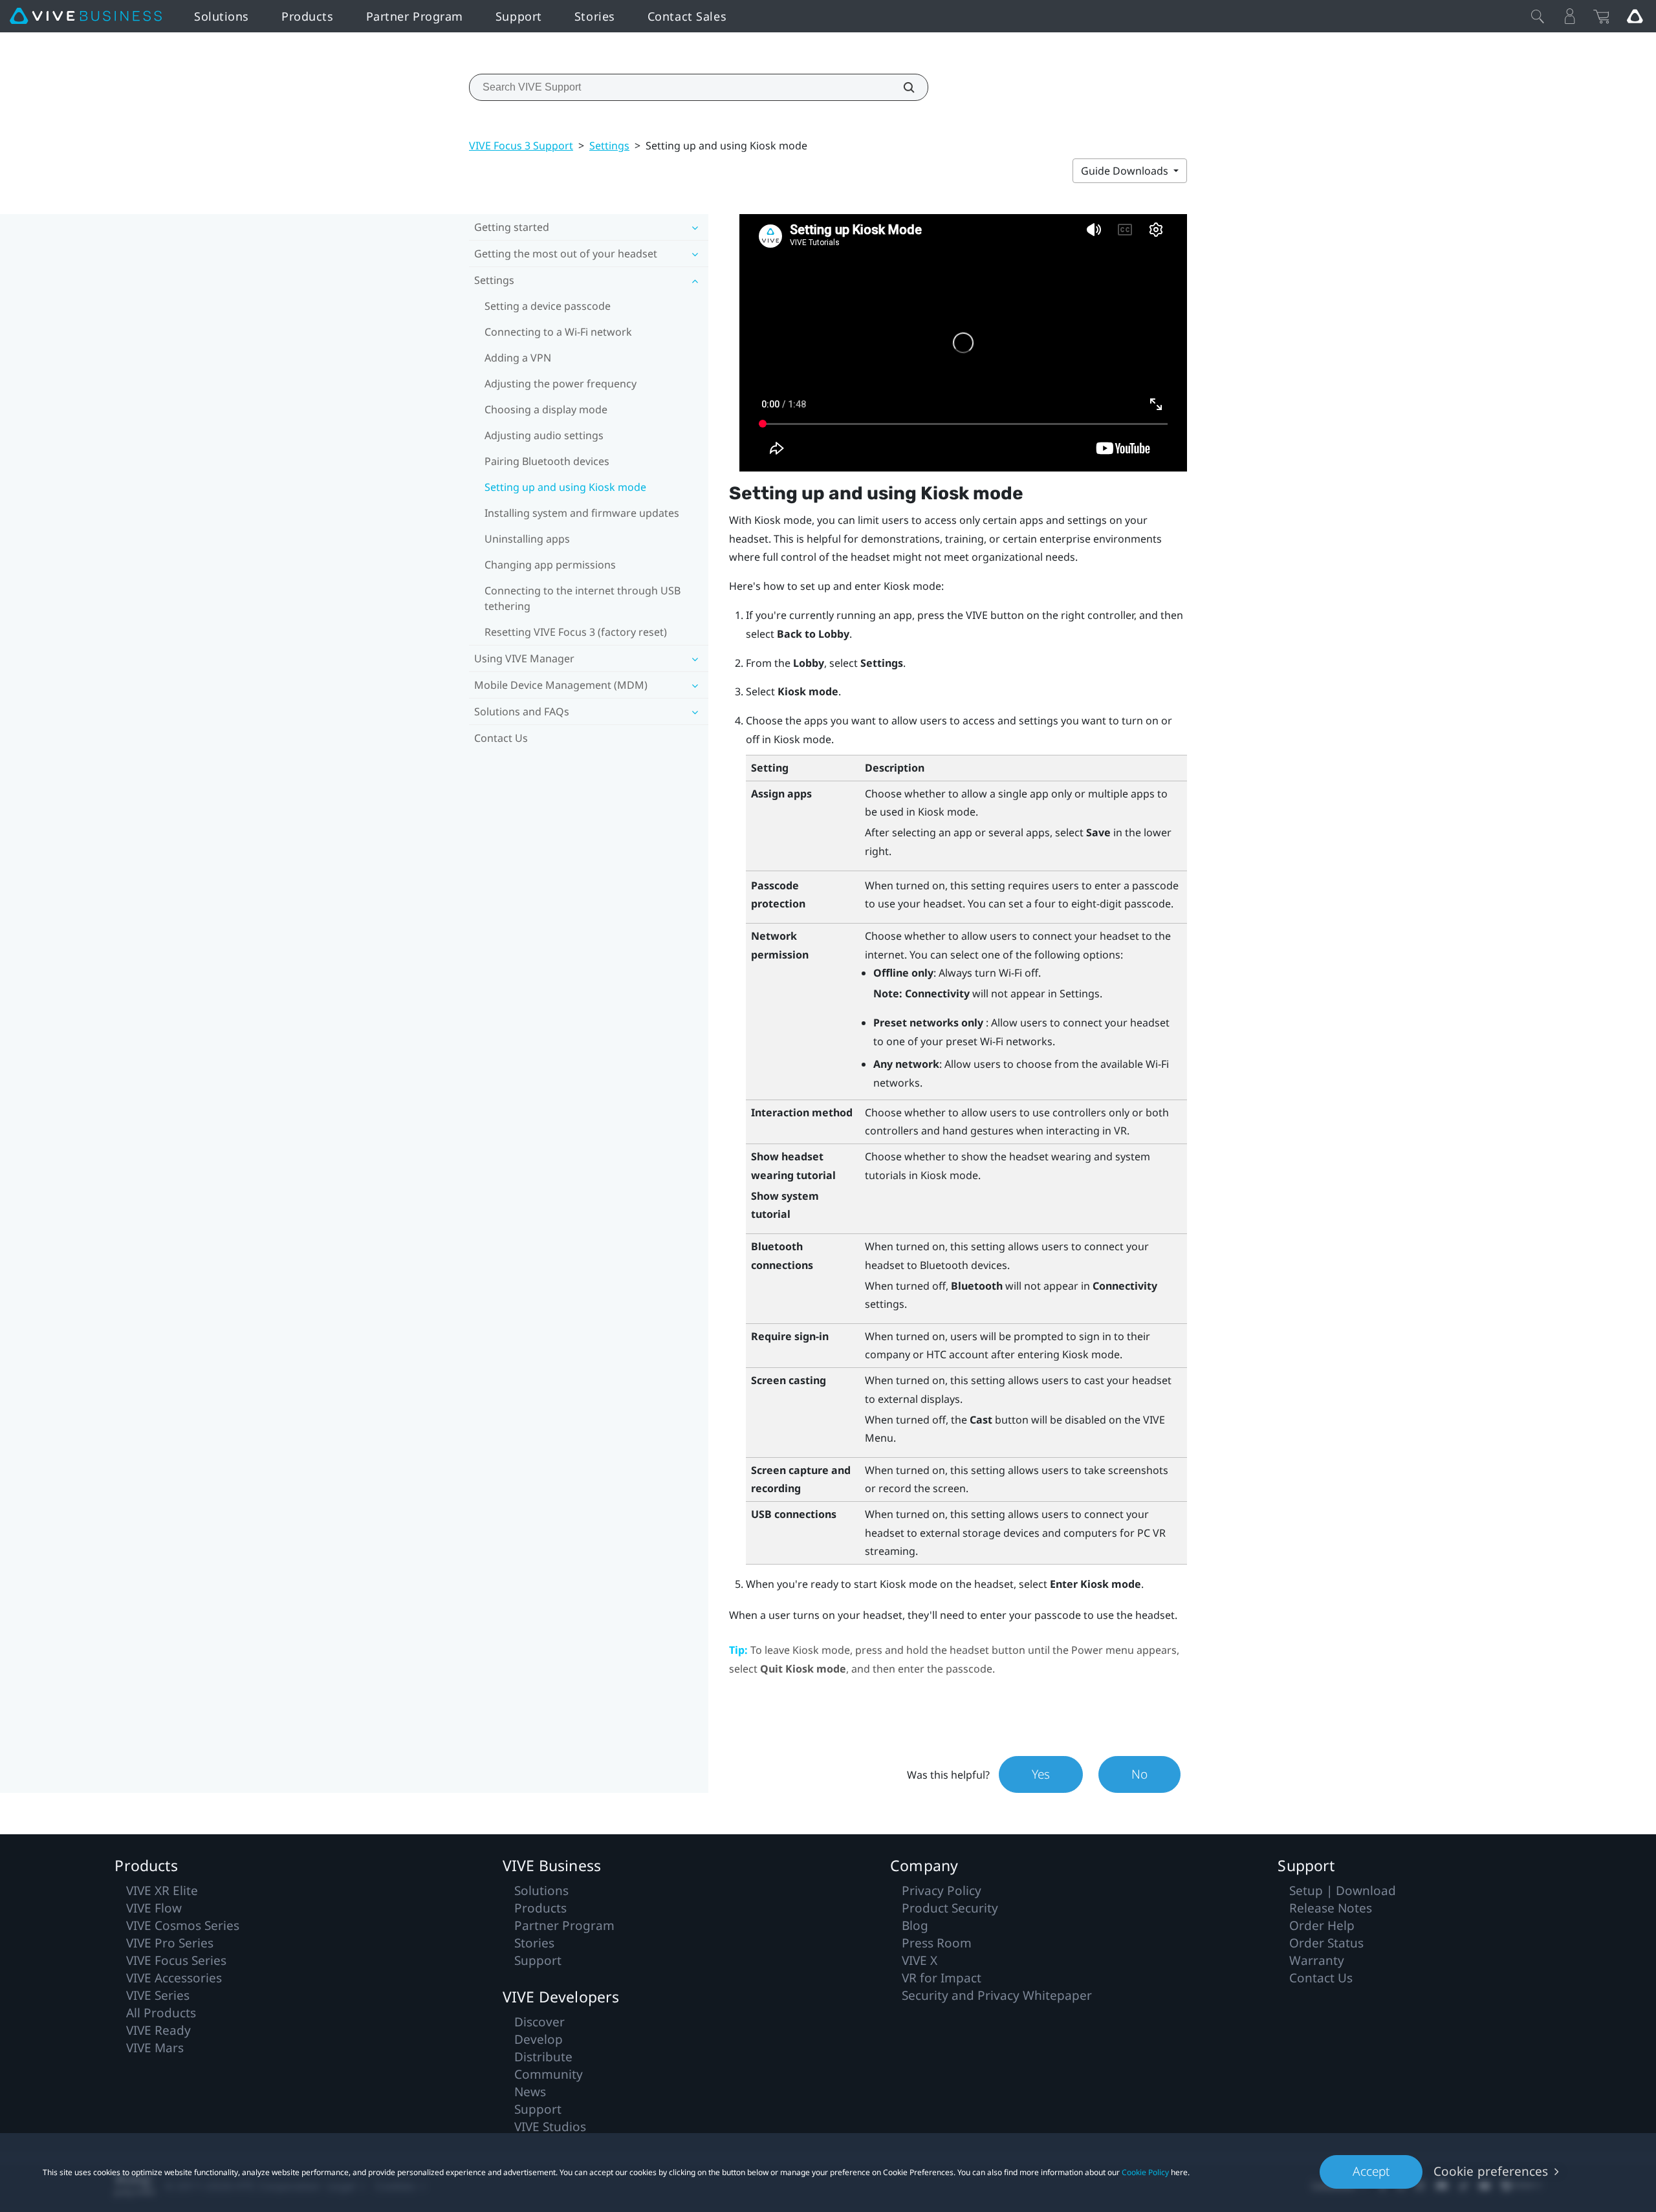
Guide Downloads (1126, 171)
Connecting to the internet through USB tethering (583, 598)
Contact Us (501, 738)
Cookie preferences (1491, 2171)
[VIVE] (86, 16)
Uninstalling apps (527, 539)
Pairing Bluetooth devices (547, 461)
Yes (1041, 1774)
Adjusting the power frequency (561, 384)
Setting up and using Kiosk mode (565, 487)
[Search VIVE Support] (902, 87)
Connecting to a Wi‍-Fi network (558, 332)
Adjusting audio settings (544, 435)
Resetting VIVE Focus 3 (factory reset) (576, 632)
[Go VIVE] (1635, 16)
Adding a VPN (518, 358)
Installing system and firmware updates (582, 513)
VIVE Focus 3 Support (521, 146)
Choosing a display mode (546, 409)
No (1139, 1774)
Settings (609, 146)
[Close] (1538, 16)
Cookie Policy (1145, 2172)
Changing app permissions (550, 565)
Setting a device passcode (548, 306)
